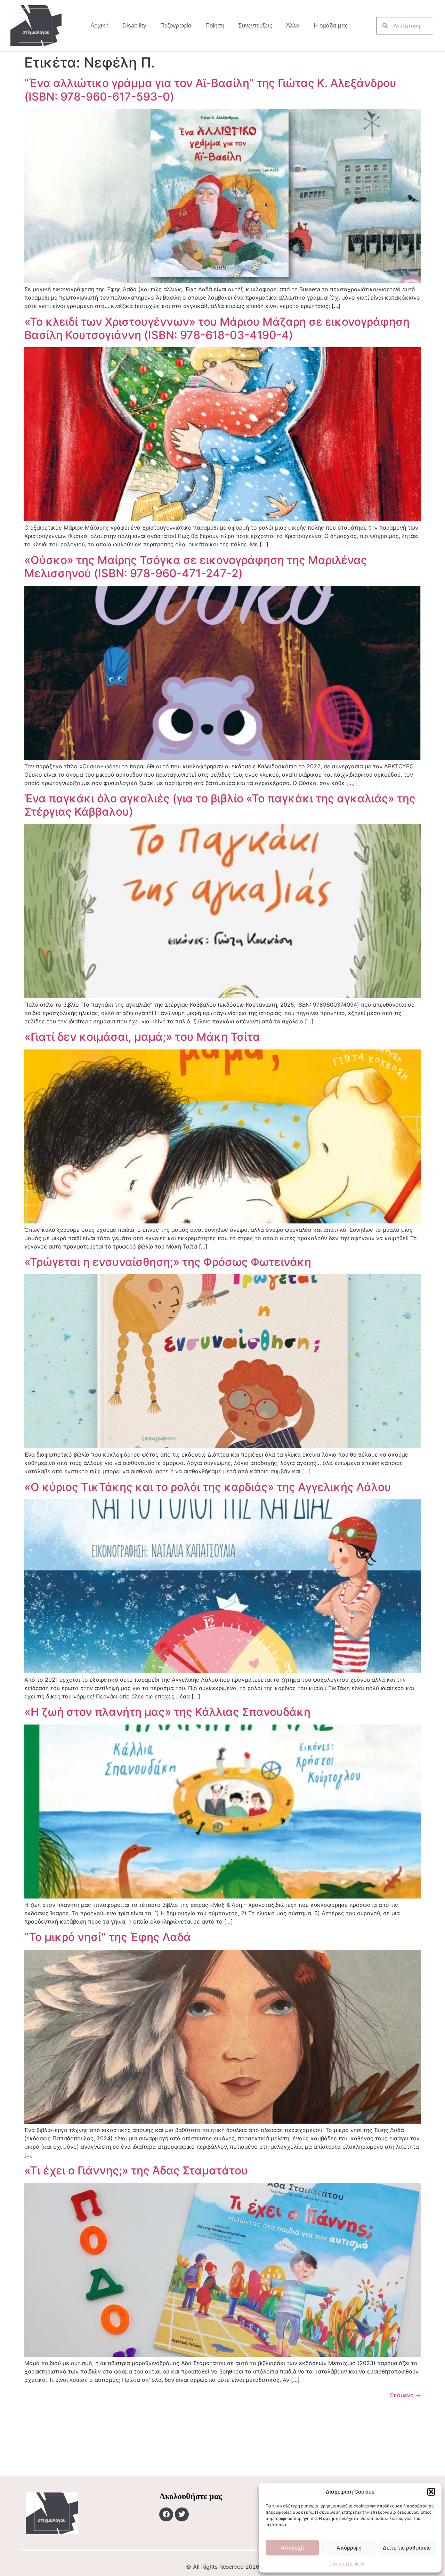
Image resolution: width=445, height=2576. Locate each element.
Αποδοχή (292, 2548)
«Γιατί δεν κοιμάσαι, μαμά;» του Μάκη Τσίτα (142, 1037)
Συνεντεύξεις (255, 26)
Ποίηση (215, 26)
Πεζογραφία (176, 26)
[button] (431, 2492)
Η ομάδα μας (331, 26)
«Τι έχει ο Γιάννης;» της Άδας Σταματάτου (136, 2170)
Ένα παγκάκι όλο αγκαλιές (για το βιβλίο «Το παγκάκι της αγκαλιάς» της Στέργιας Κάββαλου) (220, 805)
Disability (134, 26)
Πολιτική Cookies (347, 2564)
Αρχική (99, 26)
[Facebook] (166, 2514)
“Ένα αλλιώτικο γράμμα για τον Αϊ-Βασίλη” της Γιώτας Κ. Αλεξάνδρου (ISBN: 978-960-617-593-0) (210, 90)
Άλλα (293, 26)
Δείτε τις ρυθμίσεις (407, 2548)
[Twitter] (182, 2514)
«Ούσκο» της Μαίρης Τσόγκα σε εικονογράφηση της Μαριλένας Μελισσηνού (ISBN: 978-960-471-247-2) (196, 567)
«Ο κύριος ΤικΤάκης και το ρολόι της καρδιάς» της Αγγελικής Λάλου (208, 1487)
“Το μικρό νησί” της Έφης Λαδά (108, 1937)
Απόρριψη (349, 2548)
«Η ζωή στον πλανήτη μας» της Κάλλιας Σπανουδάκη (167, 1712)
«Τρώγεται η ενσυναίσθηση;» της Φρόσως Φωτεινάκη (168, 1262)
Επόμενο (405, 2395)
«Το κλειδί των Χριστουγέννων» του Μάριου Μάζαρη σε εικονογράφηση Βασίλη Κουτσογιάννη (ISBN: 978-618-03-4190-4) (217, 328)
